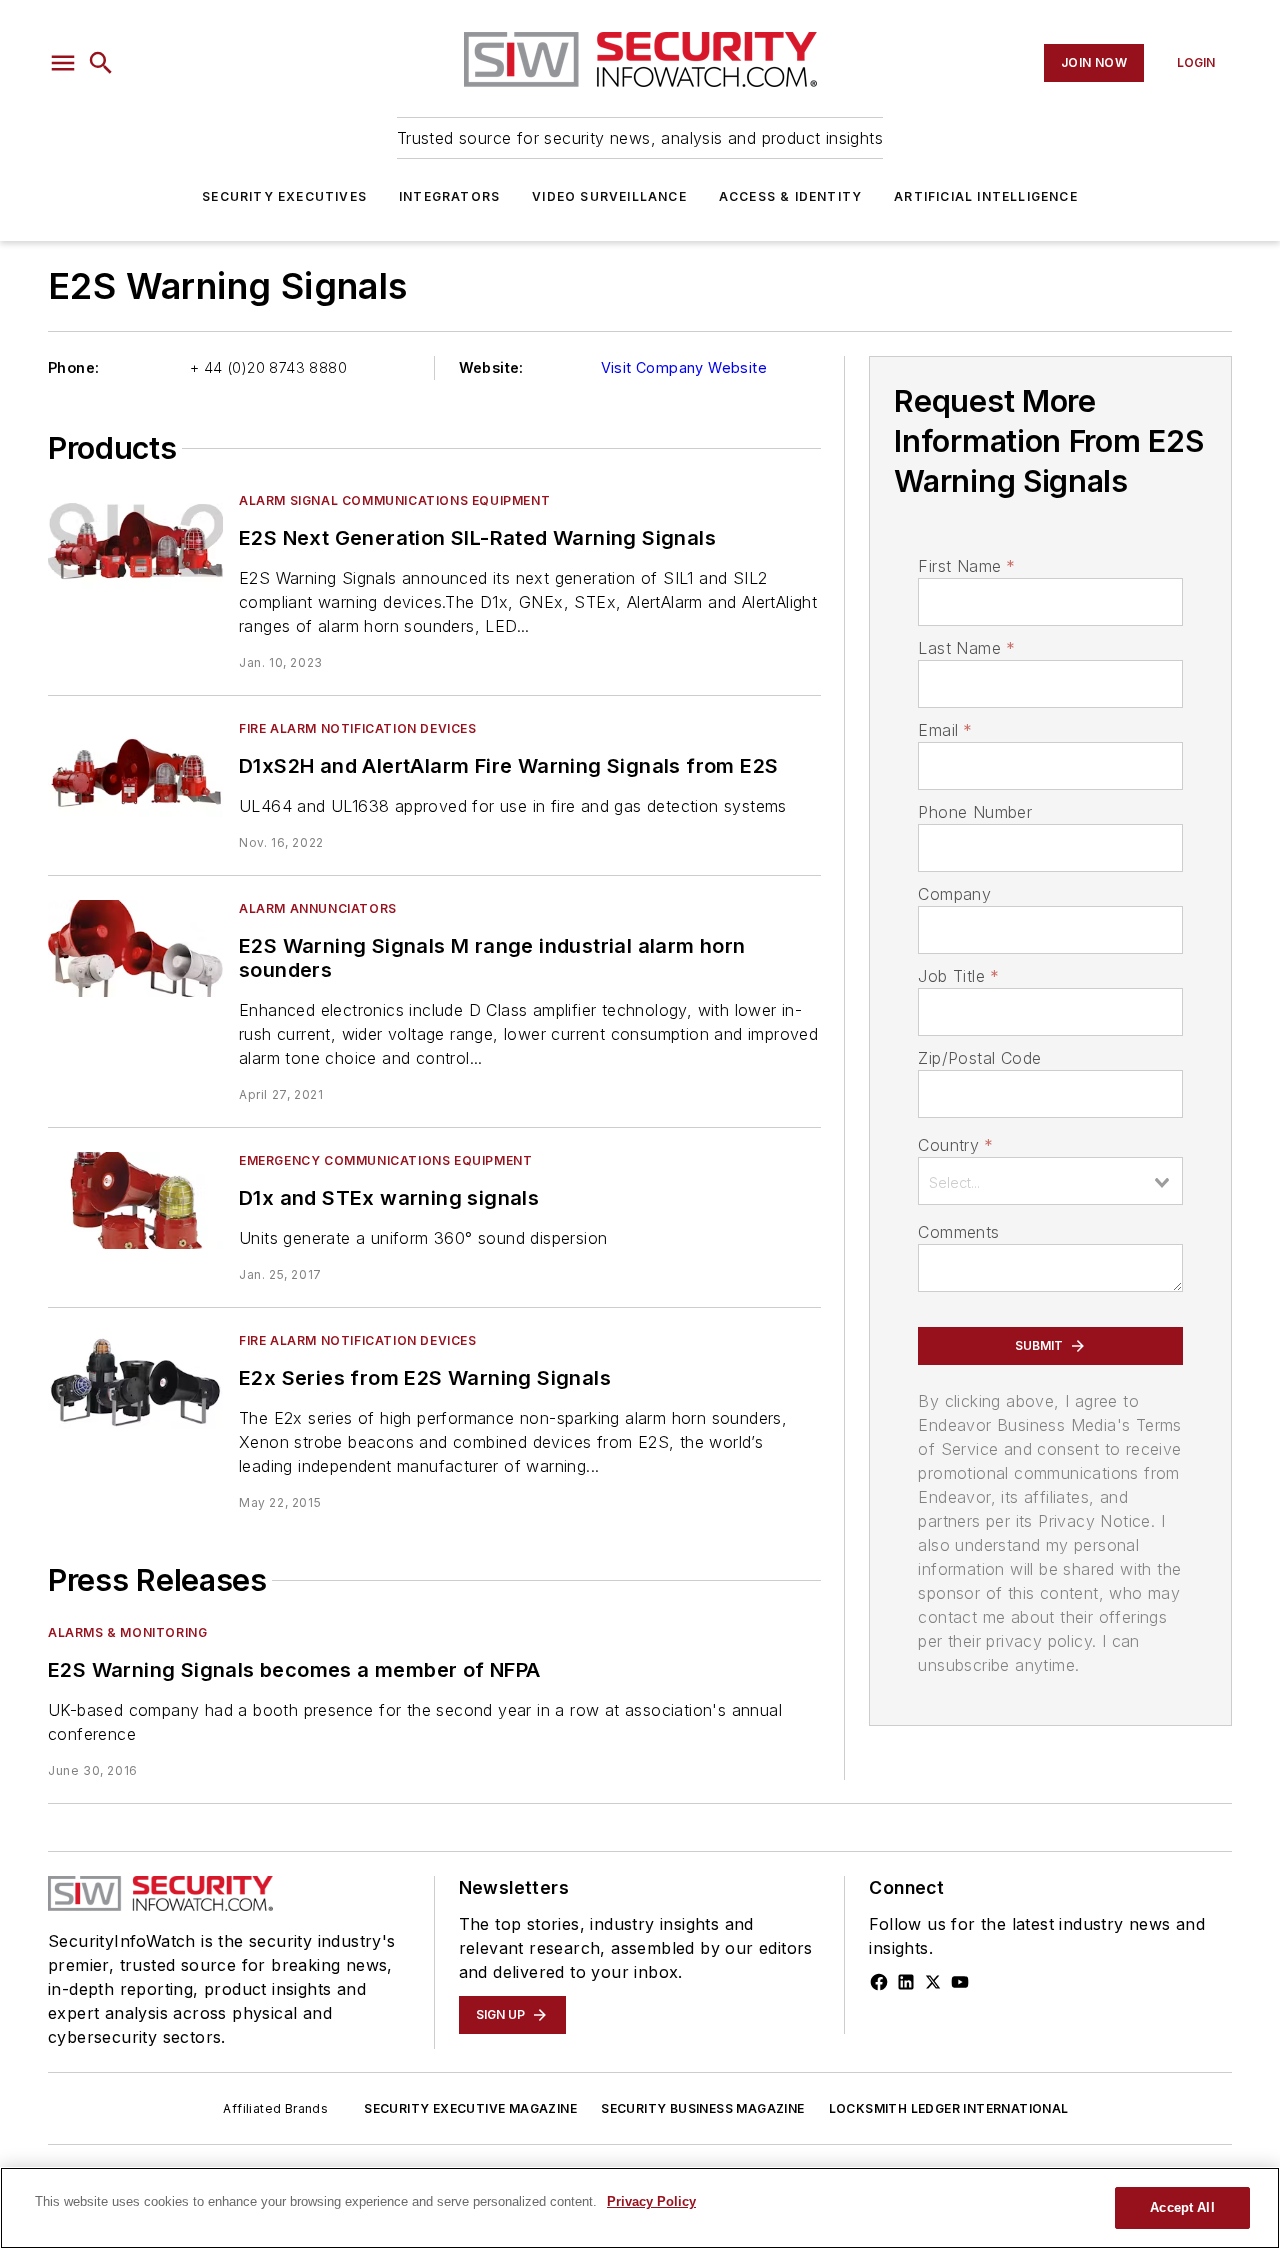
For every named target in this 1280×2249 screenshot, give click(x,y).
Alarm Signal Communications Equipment (394, 500)
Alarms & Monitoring (127, 1632)
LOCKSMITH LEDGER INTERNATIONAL (949, 2108)
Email (945, 730)
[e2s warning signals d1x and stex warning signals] (135, 1200)
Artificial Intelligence (986, 196)
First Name (966, 566)
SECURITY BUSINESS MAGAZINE (702, 2108)
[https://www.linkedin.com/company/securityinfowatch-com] (906, 1982)
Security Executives (284, 196)
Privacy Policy (651, 2201)
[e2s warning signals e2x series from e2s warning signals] (135, 1380)
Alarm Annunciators (318, 908)
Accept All (1182, 2207)
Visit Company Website (684, 367)
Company (954, 894)
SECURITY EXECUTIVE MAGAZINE (470, 2108)
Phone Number (975, 812)
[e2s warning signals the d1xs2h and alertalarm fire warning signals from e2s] (135, 768)
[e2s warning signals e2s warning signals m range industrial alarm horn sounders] (135, 948)
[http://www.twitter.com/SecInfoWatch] (933, 1982)
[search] (101, 63)
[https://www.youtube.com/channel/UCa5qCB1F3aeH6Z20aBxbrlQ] (960, 1982)
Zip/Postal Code (979, 1058)
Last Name (966, 648)
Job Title (958, 976)
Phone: (73, 367)
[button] (63, 63)
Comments (958, 1232)
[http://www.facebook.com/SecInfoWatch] (879, 1982)
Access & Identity (790, 196)
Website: (491, 367)
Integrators (449, 196)
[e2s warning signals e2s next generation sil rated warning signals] (135, 540)
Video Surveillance (609, 196)
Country (955, 1145)
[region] (640, 2208)
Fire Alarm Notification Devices (358, 728)
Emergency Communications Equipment (385, 1160)
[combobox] (1050, 1181)
